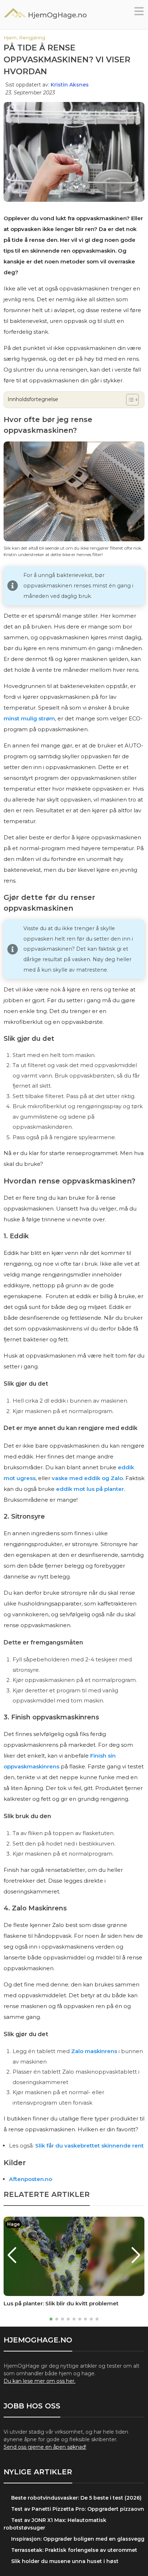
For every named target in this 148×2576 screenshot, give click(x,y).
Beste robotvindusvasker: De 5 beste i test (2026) (76, 2498)
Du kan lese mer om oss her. (40, 2381)
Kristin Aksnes (70, 85)
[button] (139, 13)
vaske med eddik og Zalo (87, 1478)
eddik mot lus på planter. (91, 1489)
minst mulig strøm (29, 718)
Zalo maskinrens (94, 2051)
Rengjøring (32, 37)
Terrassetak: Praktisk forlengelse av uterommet (74, 2550)
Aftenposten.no (31, 2179)
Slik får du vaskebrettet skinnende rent (89, 2146)
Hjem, (11, 37)
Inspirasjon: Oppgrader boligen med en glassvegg (78, 2539)
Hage (13, 2224)
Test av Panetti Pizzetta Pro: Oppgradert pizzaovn (78, 2509)
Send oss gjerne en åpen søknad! (45, 2447)
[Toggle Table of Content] (129, 400)
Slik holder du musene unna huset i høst (65, 2561)
